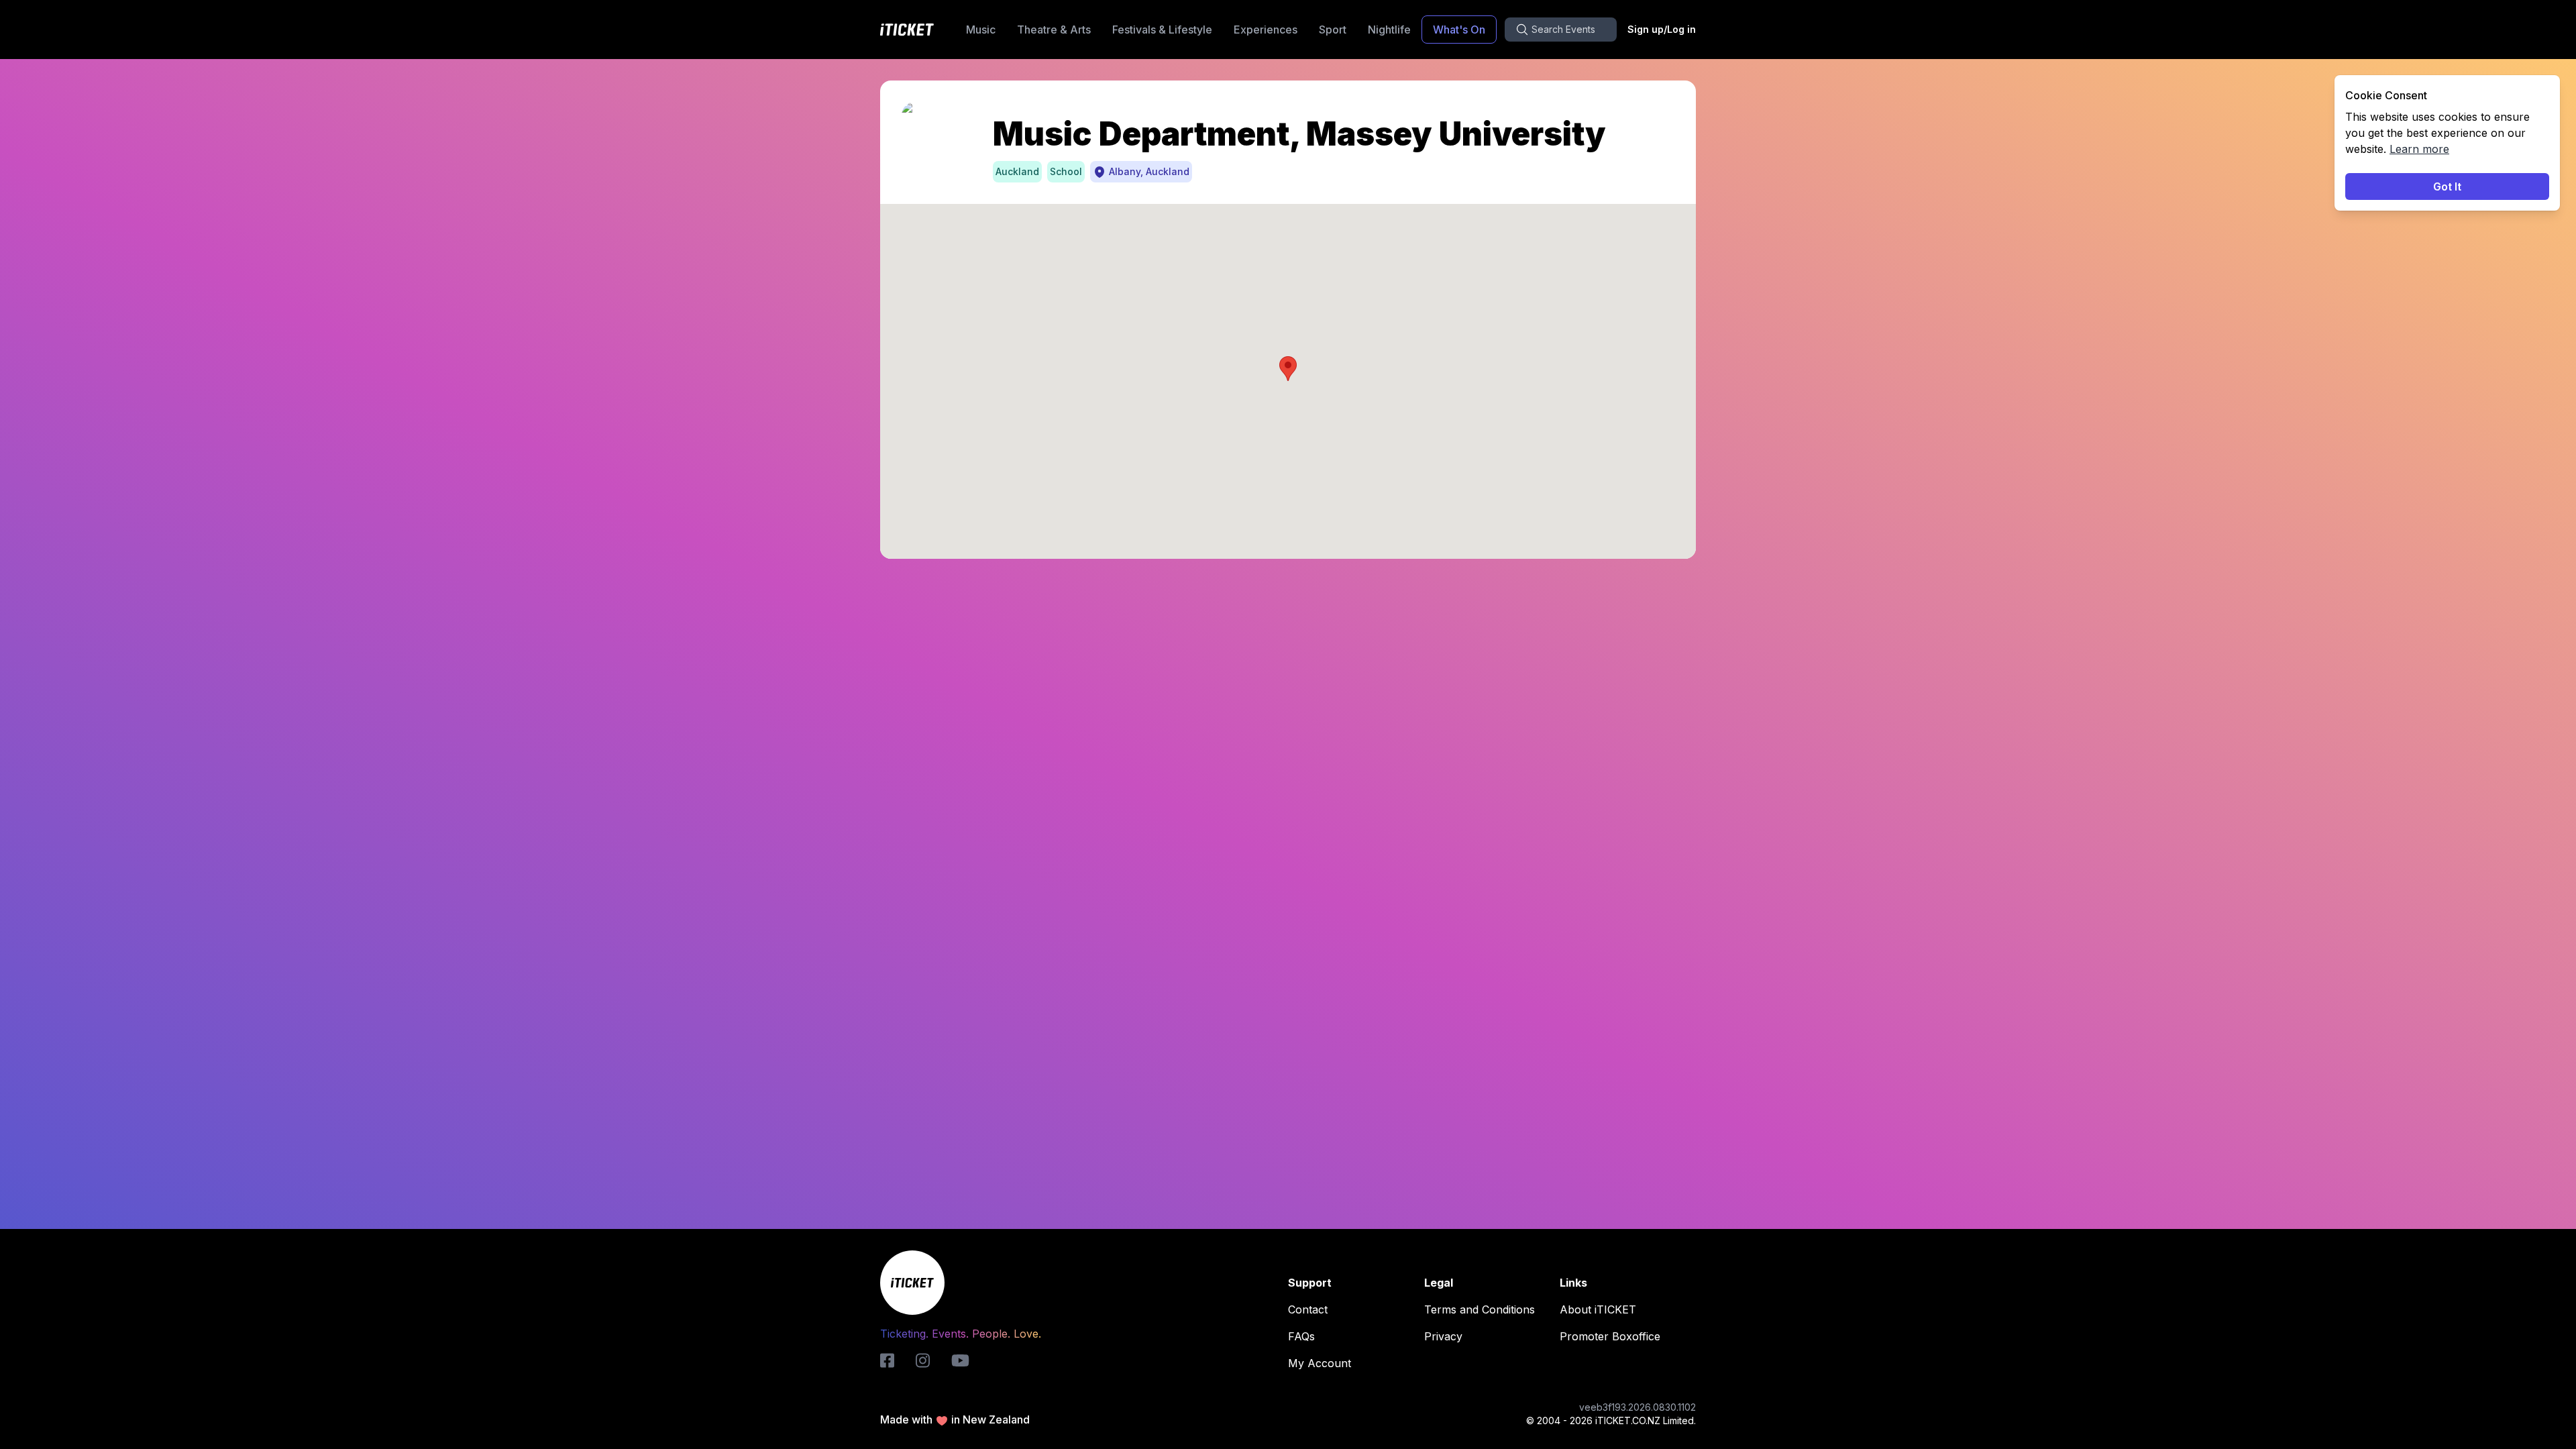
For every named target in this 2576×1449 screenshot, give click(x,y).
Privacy (1443, 1336)
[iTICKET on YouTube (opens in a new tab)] (960, 1360)
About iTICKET (1598, 1309)
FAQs (1301, 1336)
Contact (1308, 1309)
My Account (1320, 1363)
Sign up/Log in (1662, 29)
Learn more (2419, 149)
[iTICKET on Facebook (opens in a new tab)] (887, 1360)
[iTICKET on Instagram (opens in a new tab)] (923, 1360)
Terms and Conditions (1480, 1309)
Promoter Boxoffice (1610, 1336)
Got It (2447, 186)
